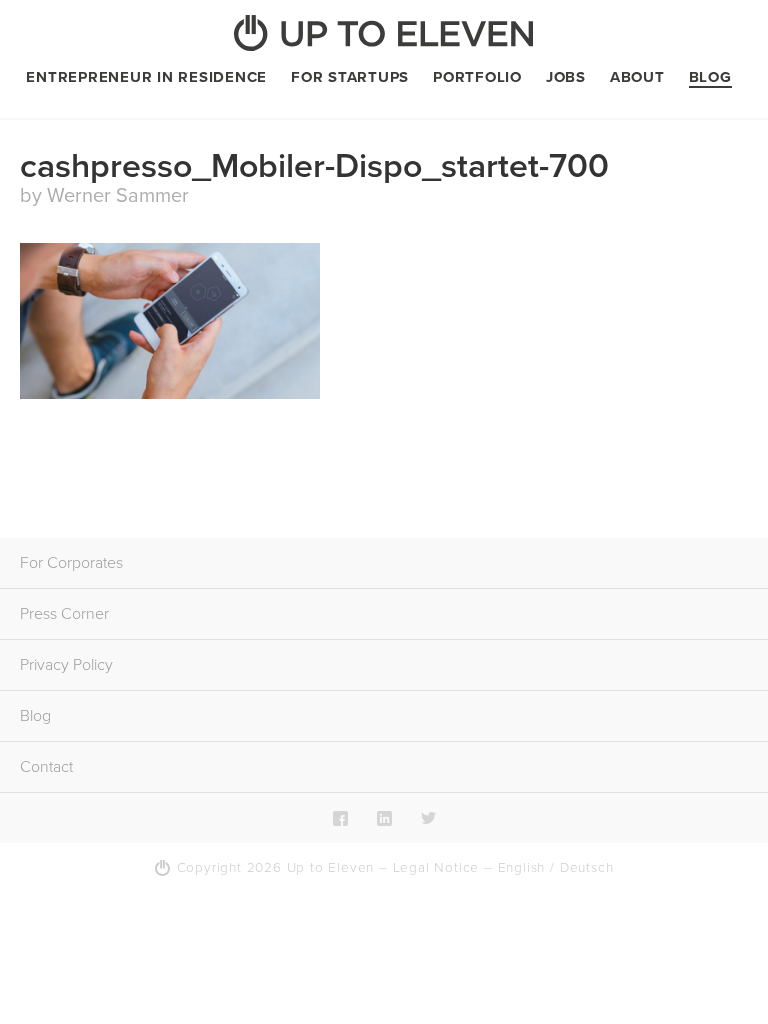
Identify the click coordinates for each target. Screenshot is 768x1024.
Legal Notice (436, 868)
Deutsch (587, 868)
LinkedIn (384, 818)
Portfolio (477, 77)
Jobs (566, 77)
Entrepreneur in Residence (146, 77)
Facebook (340, 818)
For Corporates (71, 563)
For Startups (350, 77)
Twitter (428, 818)
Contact (46, 767)
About (637, 77)
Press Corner (64, 614)
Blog (710, 77)
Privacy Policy (66, 665)
